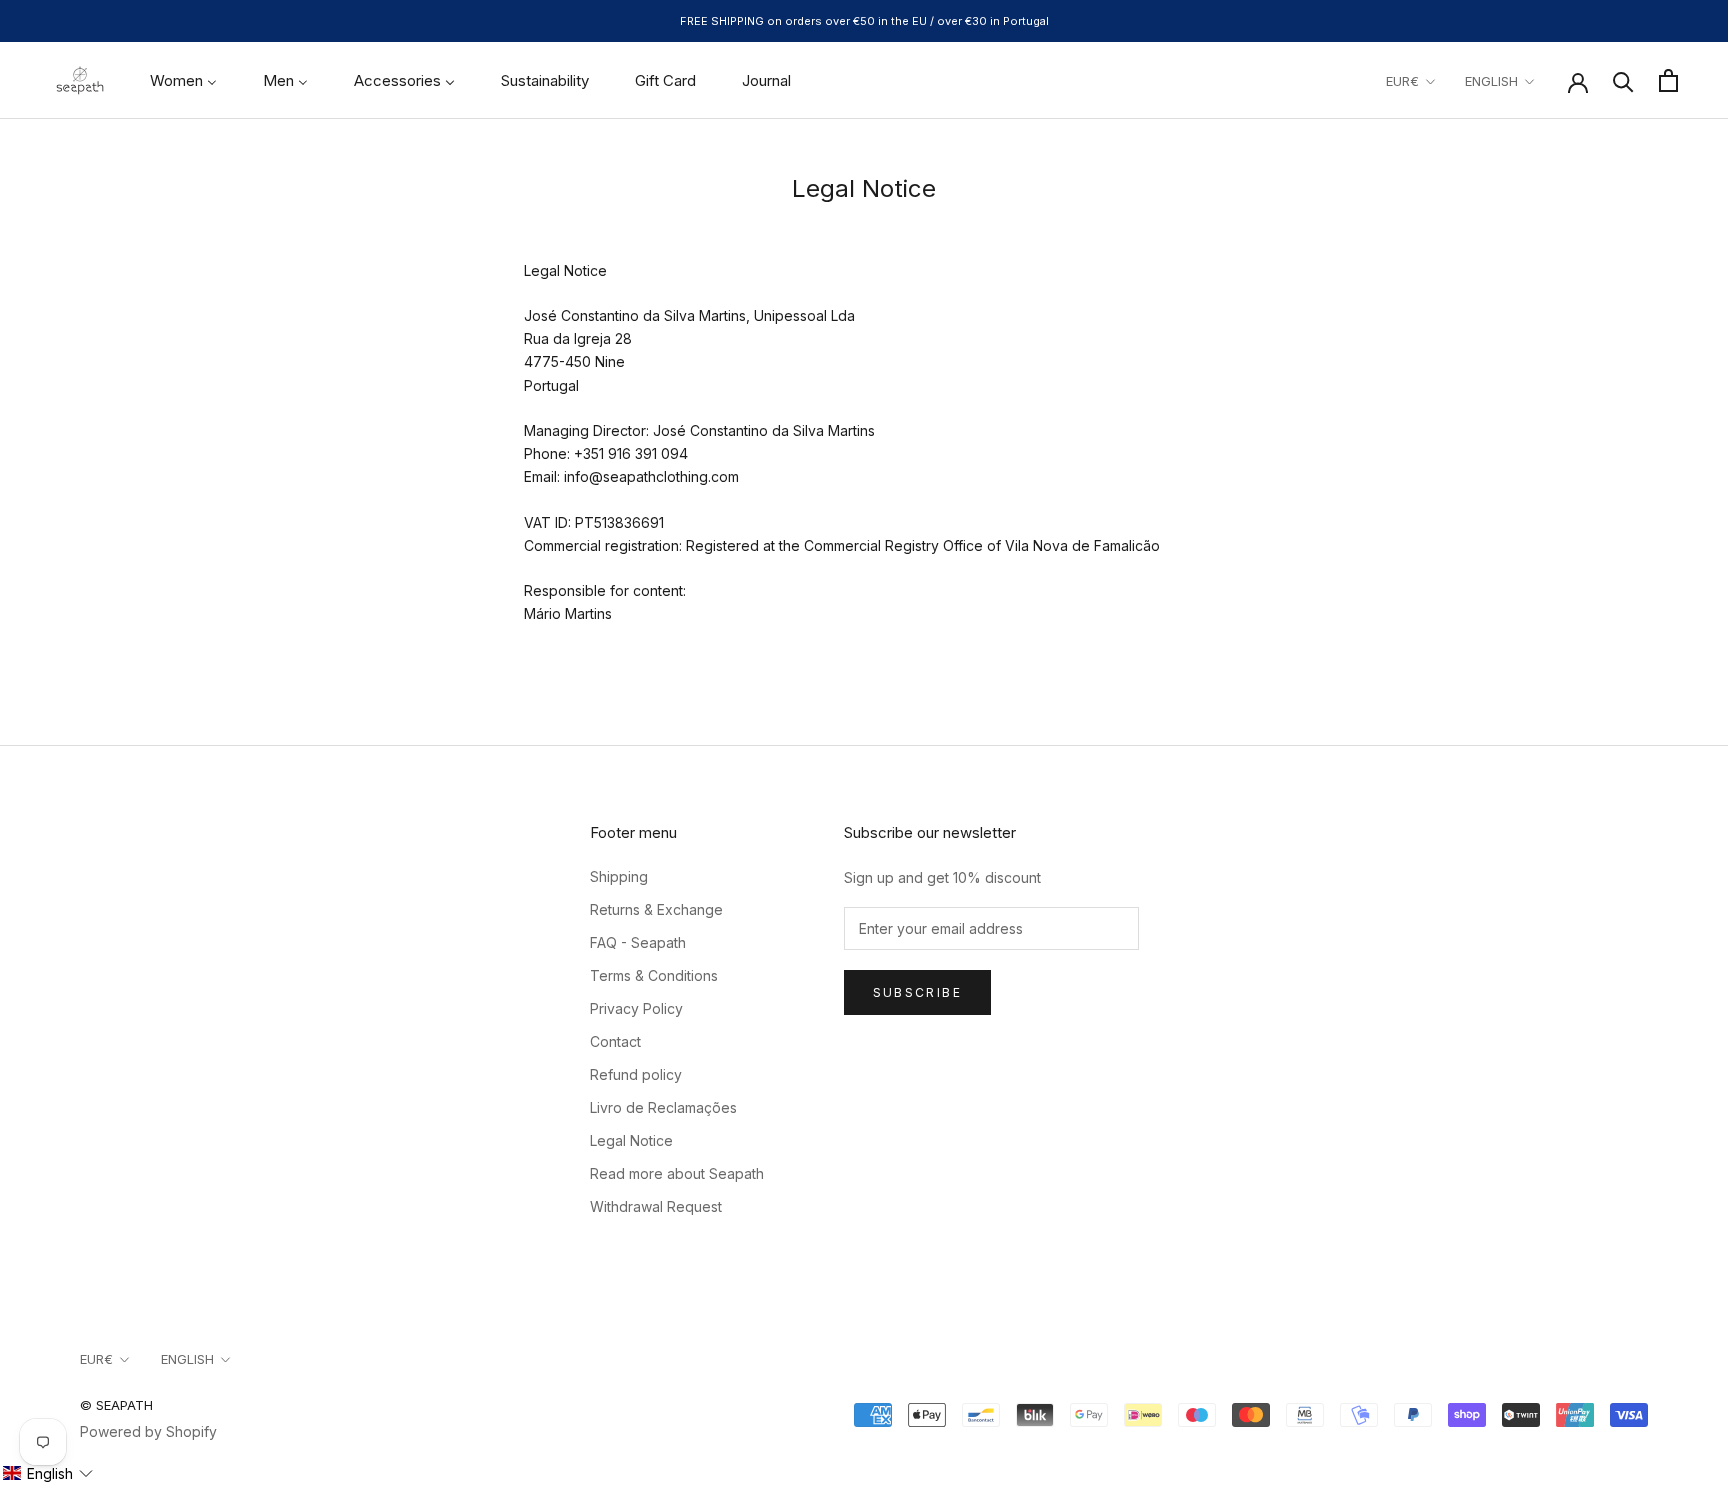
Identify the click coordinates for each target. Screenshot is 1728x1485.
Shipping (619, 876)
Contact (615, 1041)
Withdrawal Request (656, 1206)
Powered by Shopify (148, 1431)
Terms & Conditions (654, 975)
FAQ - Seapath (638, 942)
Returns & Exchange (656, 909)
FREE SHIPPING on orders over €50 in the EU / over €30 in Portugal (864, 21)
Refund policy (636, 1074)
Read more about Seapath (677, 1173)
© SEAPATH (116, 1405)
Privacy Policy (636, 1008)
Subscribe (918, 992)
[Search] (1623, 80)
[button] (47, 1473)
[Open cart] (1668, 80)
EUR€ (1402, 81)
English (1491, 81)
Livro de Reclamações (663, 1107)
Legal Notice (631, 1140)
